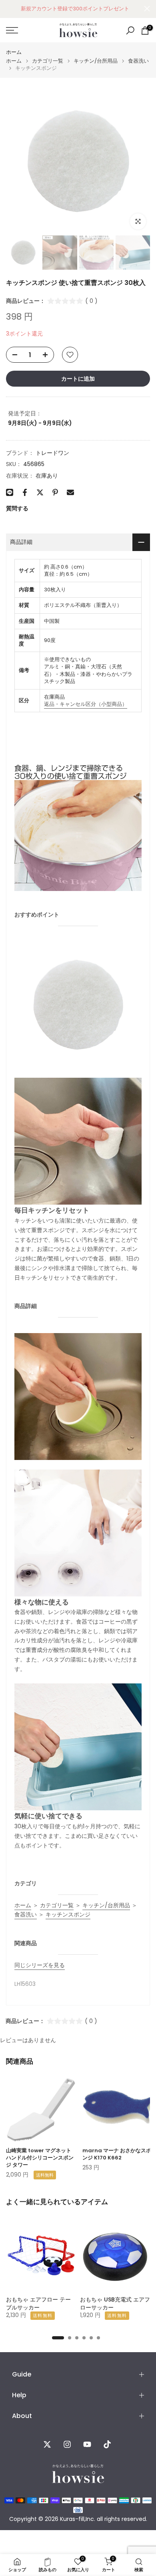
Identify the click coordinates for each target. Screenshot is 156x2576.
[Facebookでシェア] (25, 492)
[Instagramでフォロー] (67, 2444)
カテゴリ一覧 (48, 61)
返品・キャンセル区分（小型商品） (86, 704)
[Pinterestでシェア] (55, 492)
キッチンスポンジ (68, 1914)
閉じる (147, 9)
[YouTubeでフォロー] (87, 2444)
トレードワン (52, 453)
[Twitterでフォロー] (47, 2444)
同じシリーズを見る (40, 1965)
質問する (17, 508)
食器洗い (138, 61)
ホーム (14, 52)
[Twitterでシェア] (40, 492)
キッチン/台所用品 (96, 61)
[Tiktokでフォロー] (107, 2444)
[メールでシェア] (70, 492)
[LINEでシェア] (10, 492)
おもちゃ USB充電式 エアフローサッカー (115, 2303)
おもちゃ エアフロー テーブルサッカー (38, 2303)
